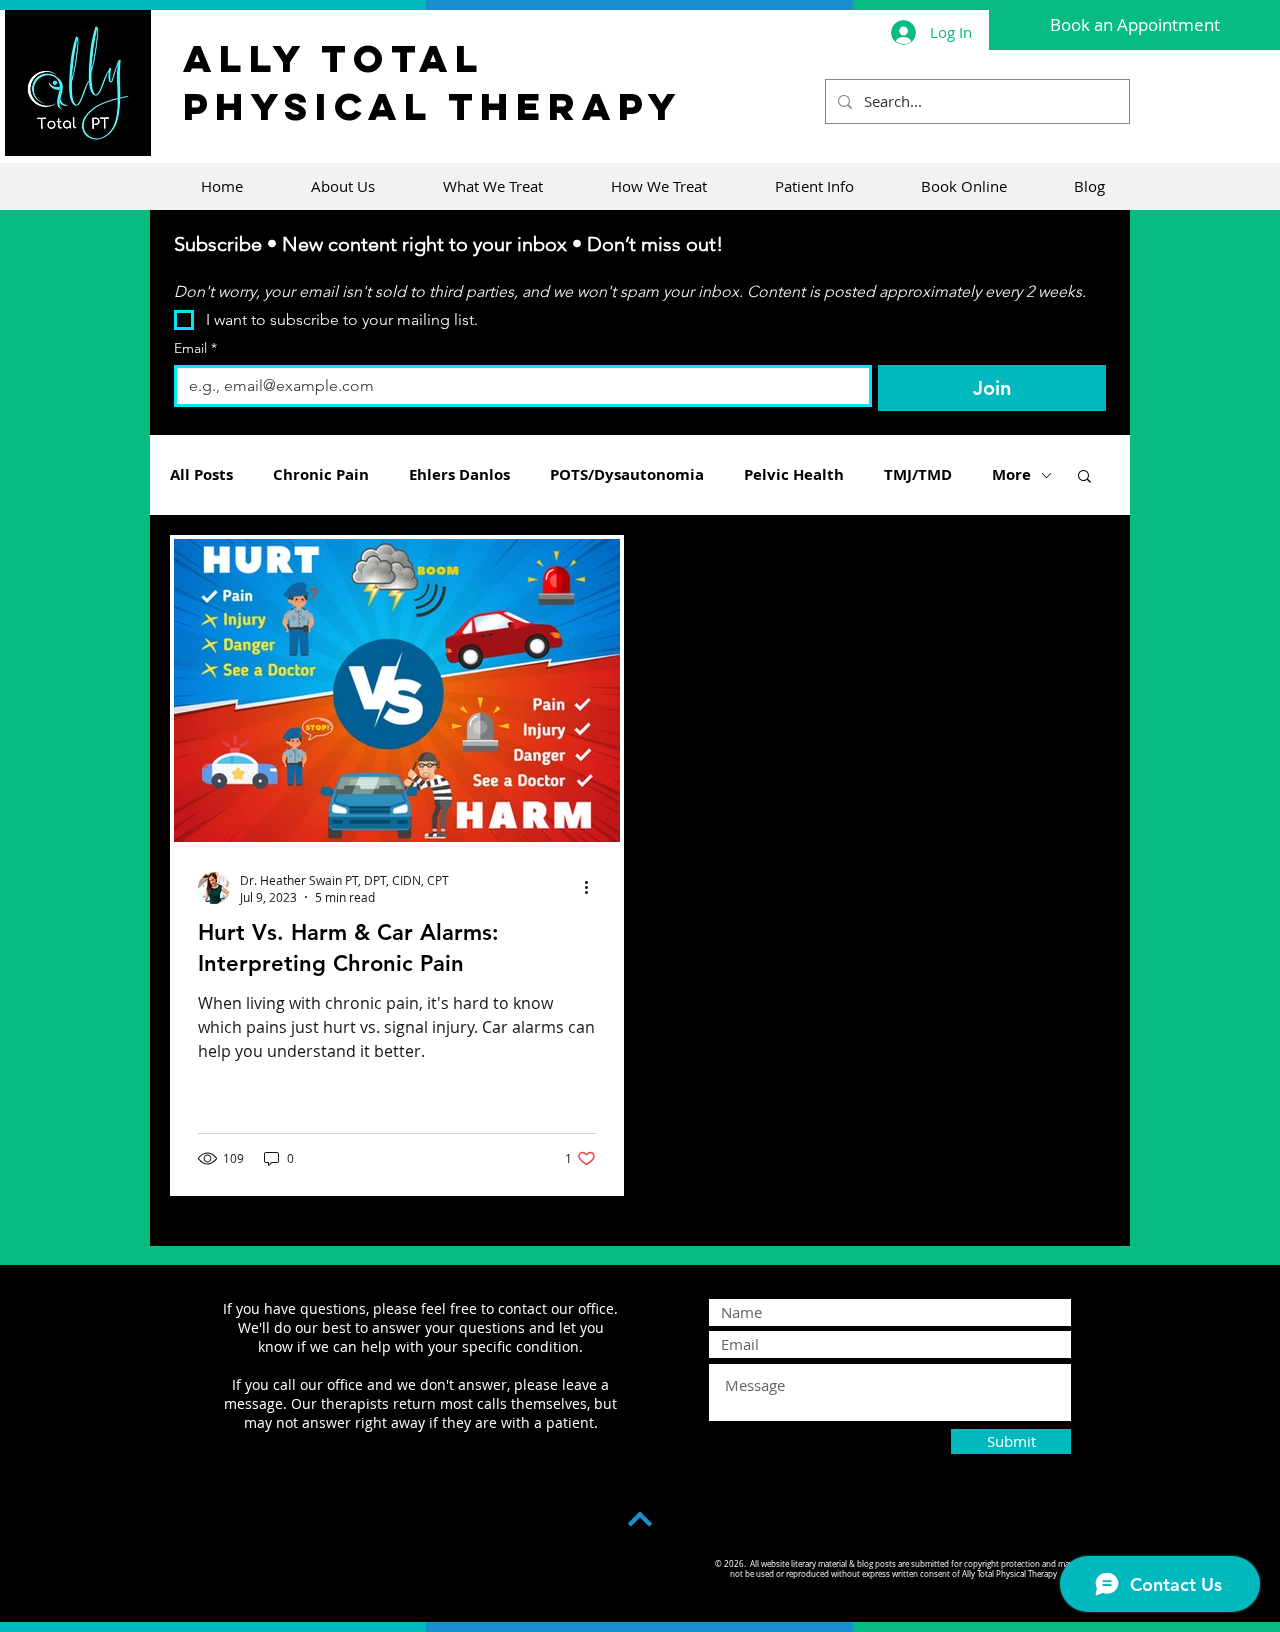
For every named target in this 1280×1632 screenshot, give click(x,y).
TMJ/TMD (918, 475)
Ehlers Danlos (459, 475)
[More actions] (593, 888)
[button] (1084, 477)
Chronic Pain (321, 475)
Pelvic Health (794, 475)
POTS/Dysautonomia (627, 475)
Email (195, 348)
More (1011, 475)
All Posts (201, 475)
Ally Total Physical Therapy (433, 82)
